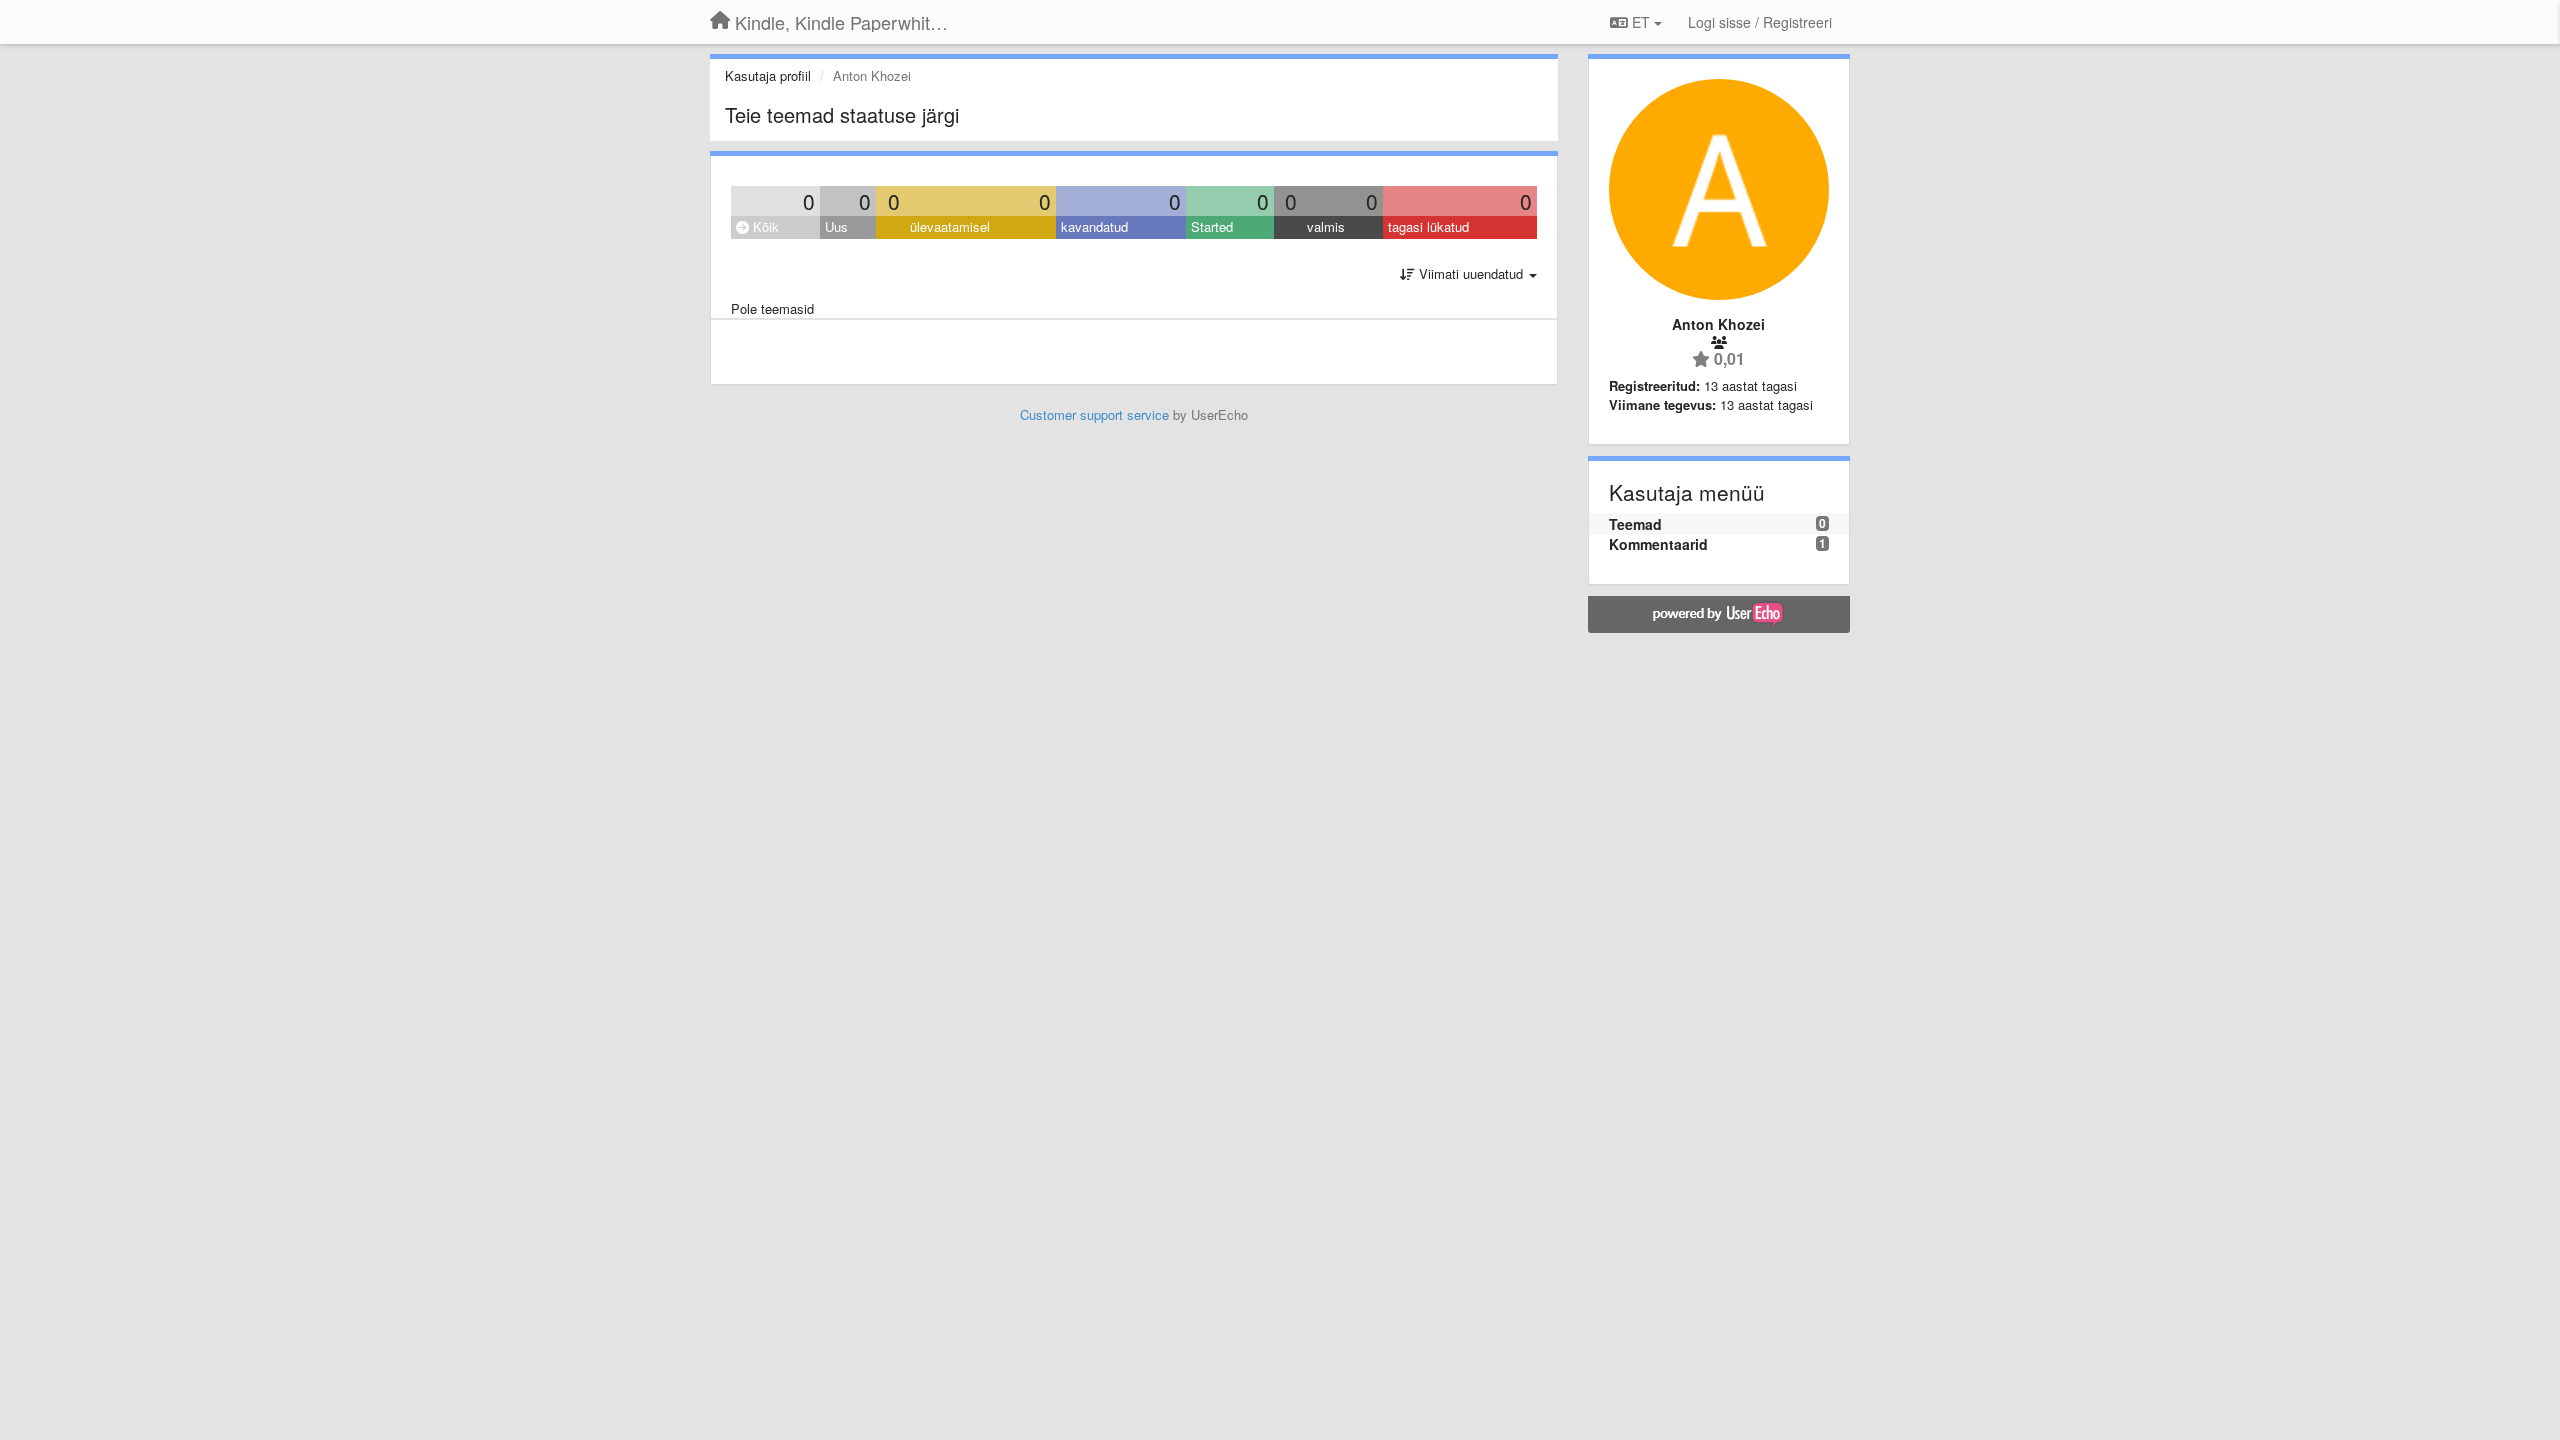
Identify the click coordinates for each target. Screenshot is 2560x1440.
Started (1212, 226)
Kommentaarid (1658, 544)
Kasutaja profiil (768, 75)
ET (1641, 22)
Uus (836, 226)
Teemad (1635, 524)
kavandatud (1094, 226)
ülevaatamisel (950, 226)
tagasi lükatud (1428, 226)
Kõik (764, 226)
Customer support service (1094, 414)
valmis (1326, 226)
